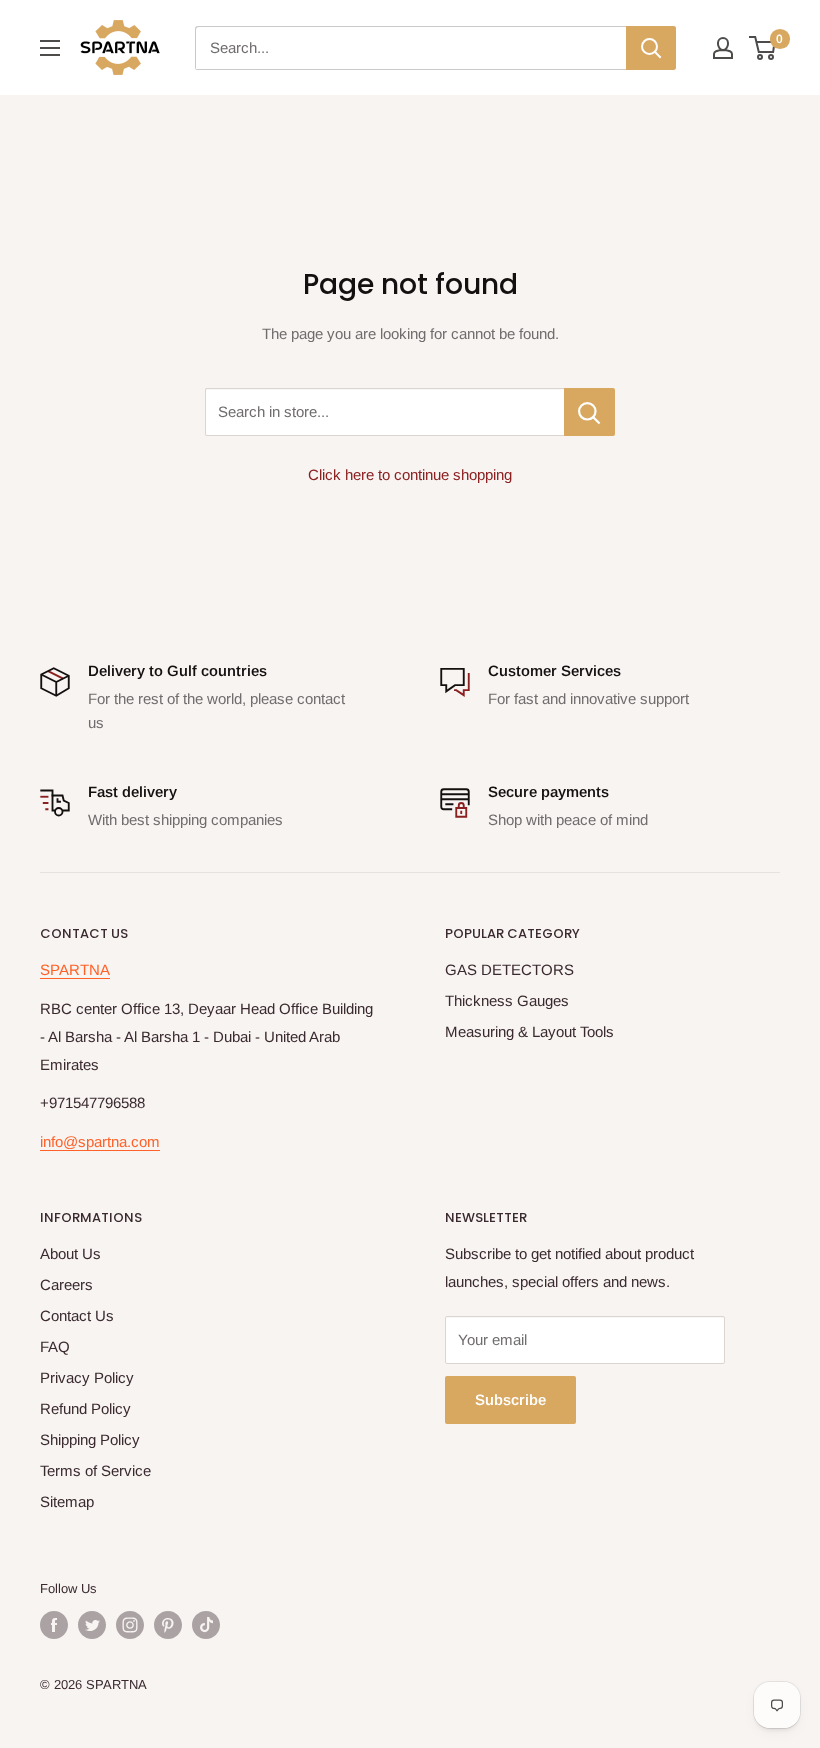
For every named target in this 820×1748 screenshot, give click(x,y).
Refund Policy (85, 1408)
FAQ (55, 1346)
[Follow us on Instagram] (130, 1625)
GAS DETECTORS (509, 969)
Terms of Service (95, 1470)
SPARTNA (75, 969)
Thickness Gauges (507, 1000)
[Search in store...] (589, 412)
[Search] (651, 48)
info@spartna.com (100, 1141)
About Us (70, 1253)
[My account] (723, 48)
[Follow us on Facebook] (54, 1625)
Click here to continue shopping (410, 474)
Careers (66, 1284)
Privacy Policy (87, 1377)
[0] (763, 48)
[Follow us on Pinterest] (168, 1625)
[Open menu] (50, 48)
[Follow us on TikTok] (206, 1625)
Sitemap (67, 1501)
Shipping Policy (90, 1439)
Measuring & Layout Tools (529, 1031)
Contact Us (77, 1315)
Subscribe (510, 1399)
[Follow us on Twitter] (92, 1625)
